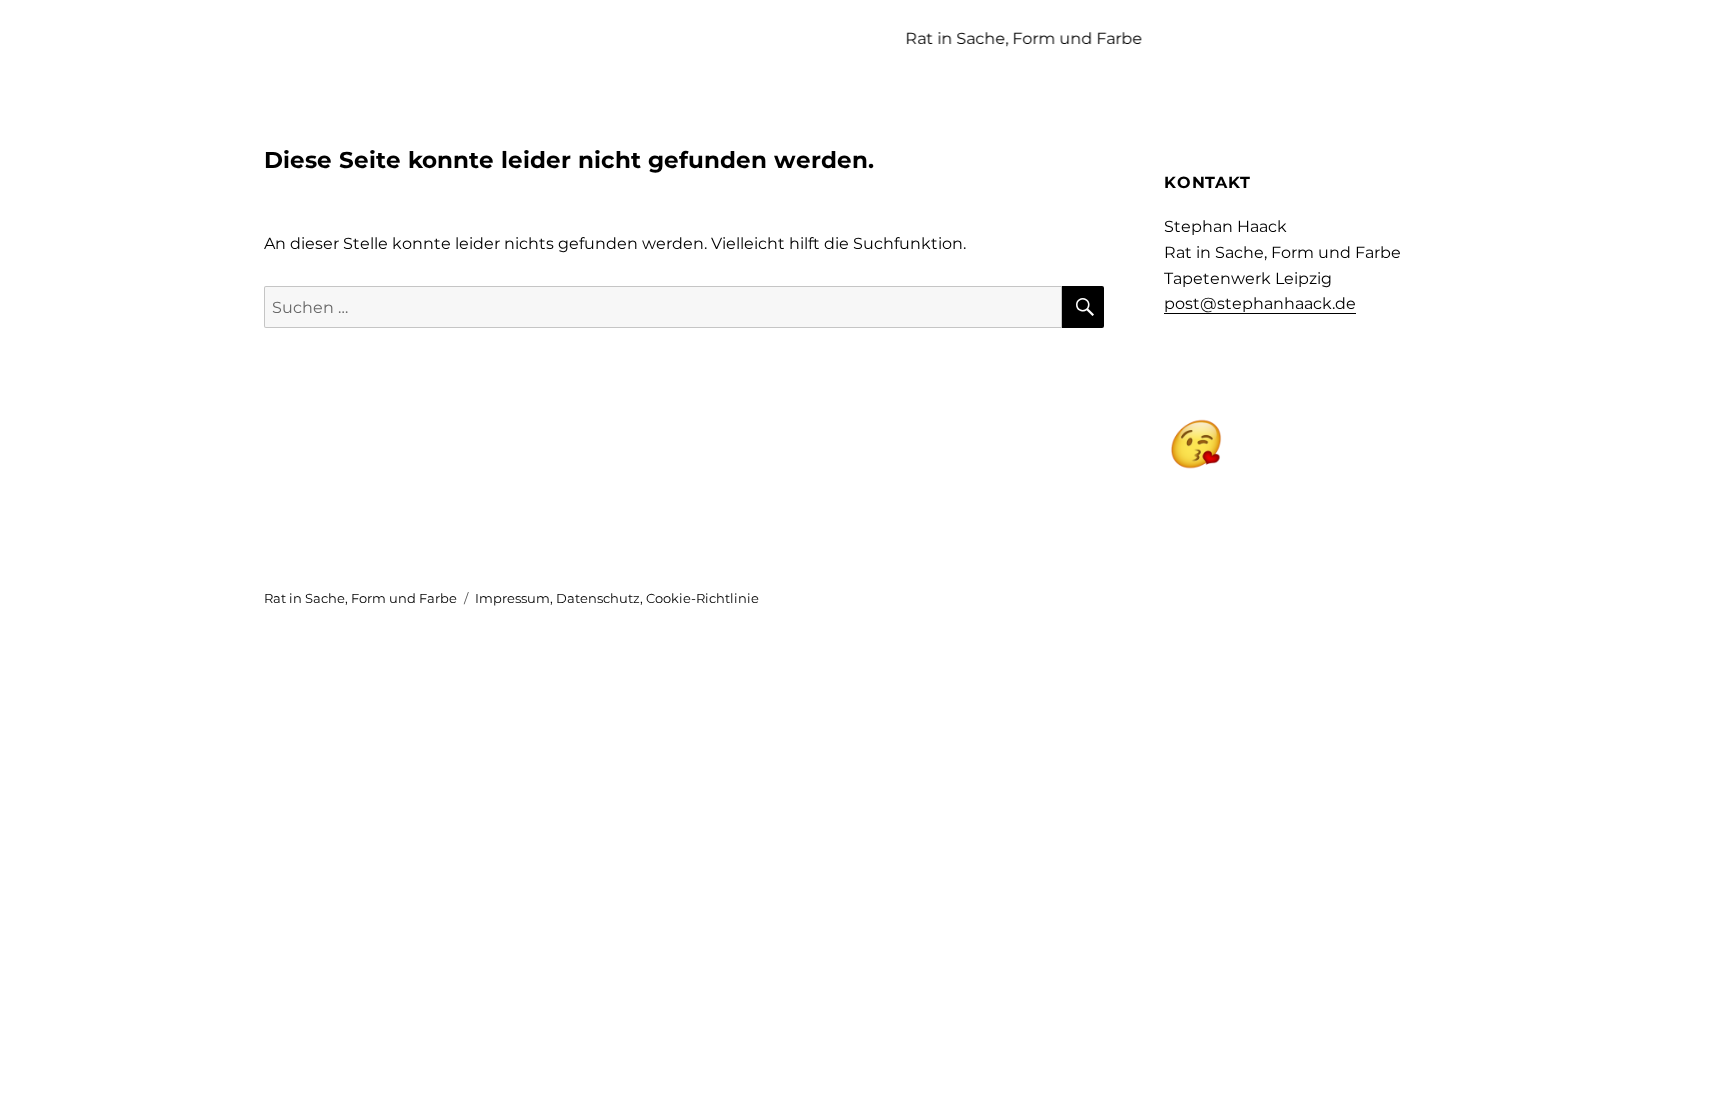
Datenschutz (598, 598)
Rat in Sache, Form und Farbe (360, 598)
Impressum (512, 598)
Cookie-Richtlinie (702, 598)
